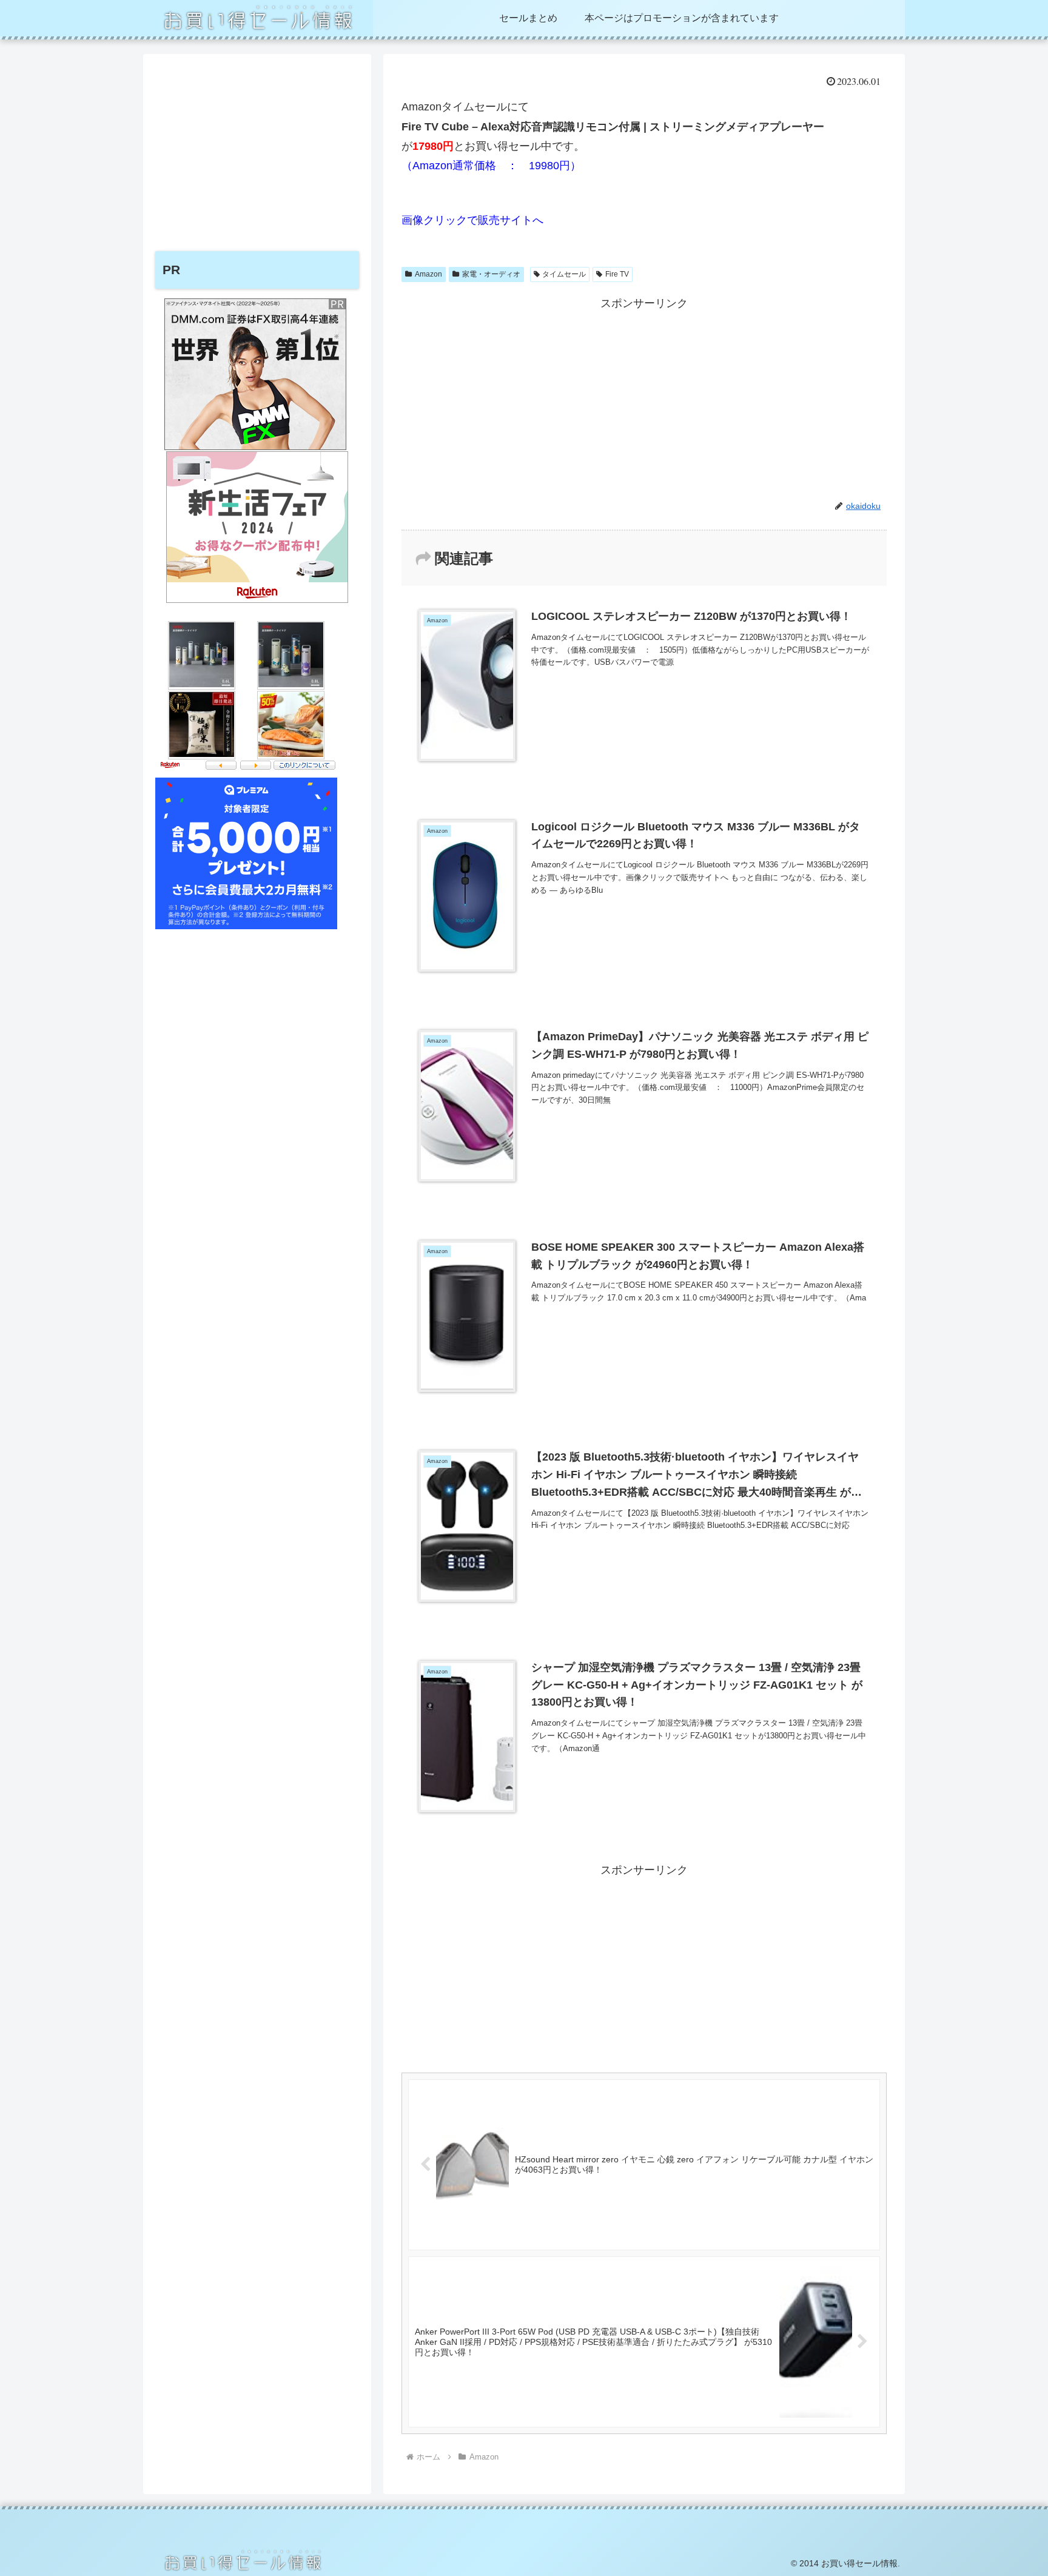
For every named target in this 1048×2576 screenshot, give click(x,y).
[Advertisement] (644, 399)
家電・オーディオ (491, 274)
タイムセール (564, 274)
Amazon (428, 274)
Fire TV (617, 274)
